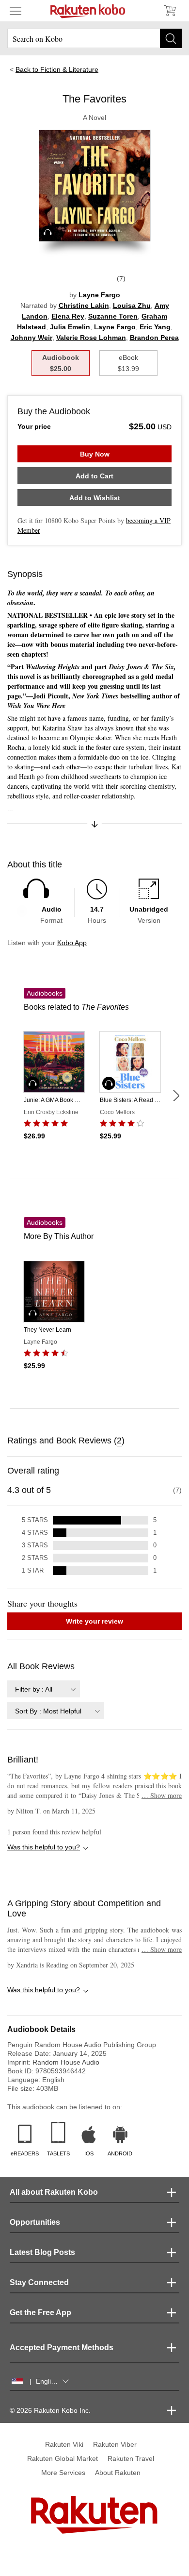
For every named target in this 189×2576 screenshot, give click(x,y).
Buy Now (95, 454)
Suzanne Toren (113, 316)
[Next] (176, 1096)
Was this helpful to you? (44, 1847)
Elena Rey (68, 316)
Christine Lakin (84, 305)
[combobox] (44, 1689)
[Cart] (170, 11)
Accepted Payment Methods (62, 2347)
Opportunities (35, 2222)
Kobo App (72, 943)
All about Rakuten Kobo (54, 2192)
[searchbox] (94, 38)
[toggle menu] (16, 11)
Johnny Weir (31, 338)
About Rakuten (118, 2473)
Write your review (94, 1621)
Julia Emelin (70, 327)
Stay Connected (39, 2282)
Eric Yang (155, 327)
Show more (162, 1795)
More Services (63, 2473)
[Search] (171, 38)
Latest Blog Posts (42, 2252)
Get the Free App (40, 2313)
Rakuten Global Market (63, 2458)
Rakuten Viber (115, 2444)
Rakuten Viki (64, 2444)
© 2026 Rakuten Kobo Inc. (50, 2410)
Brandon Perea (154, 338)
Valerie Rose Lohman (91, 338)
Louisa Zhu (132, 305)
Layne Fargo (99, 295)
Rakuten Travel (131, 2458)
